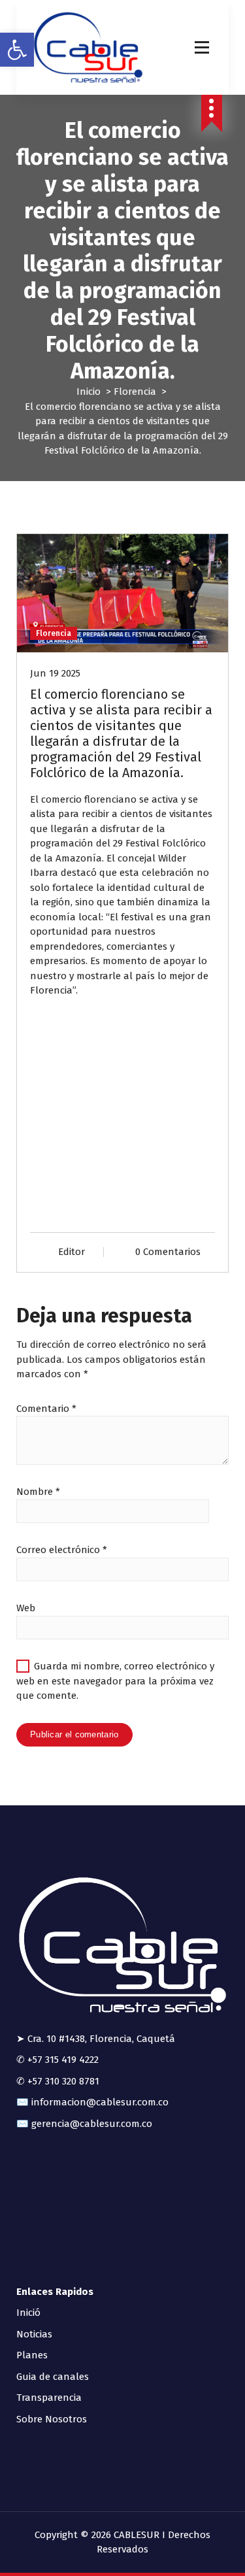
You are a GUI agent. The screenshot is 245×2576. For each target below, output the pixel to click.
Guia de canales (53, 2377)
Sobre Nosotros (52, 2419)
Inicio (89, 392)
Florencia (135, 392)
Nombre (38, 1492)
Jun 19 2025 (55, 673)
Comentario (46, 1409)
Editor (72, 1252)
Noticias (34, 2334)
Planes (32, 2355)
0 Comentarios (168, 1252)
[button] (17, 50)
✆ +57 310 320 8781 (58, 2081)
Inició (28, 2313)
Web (26, 1608)
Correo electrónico (62, 1550)
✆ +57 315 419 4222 (57, 2060)
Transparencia (49, 2398)
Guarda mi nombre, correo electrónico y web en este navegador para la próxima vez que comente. (115, 1681)
